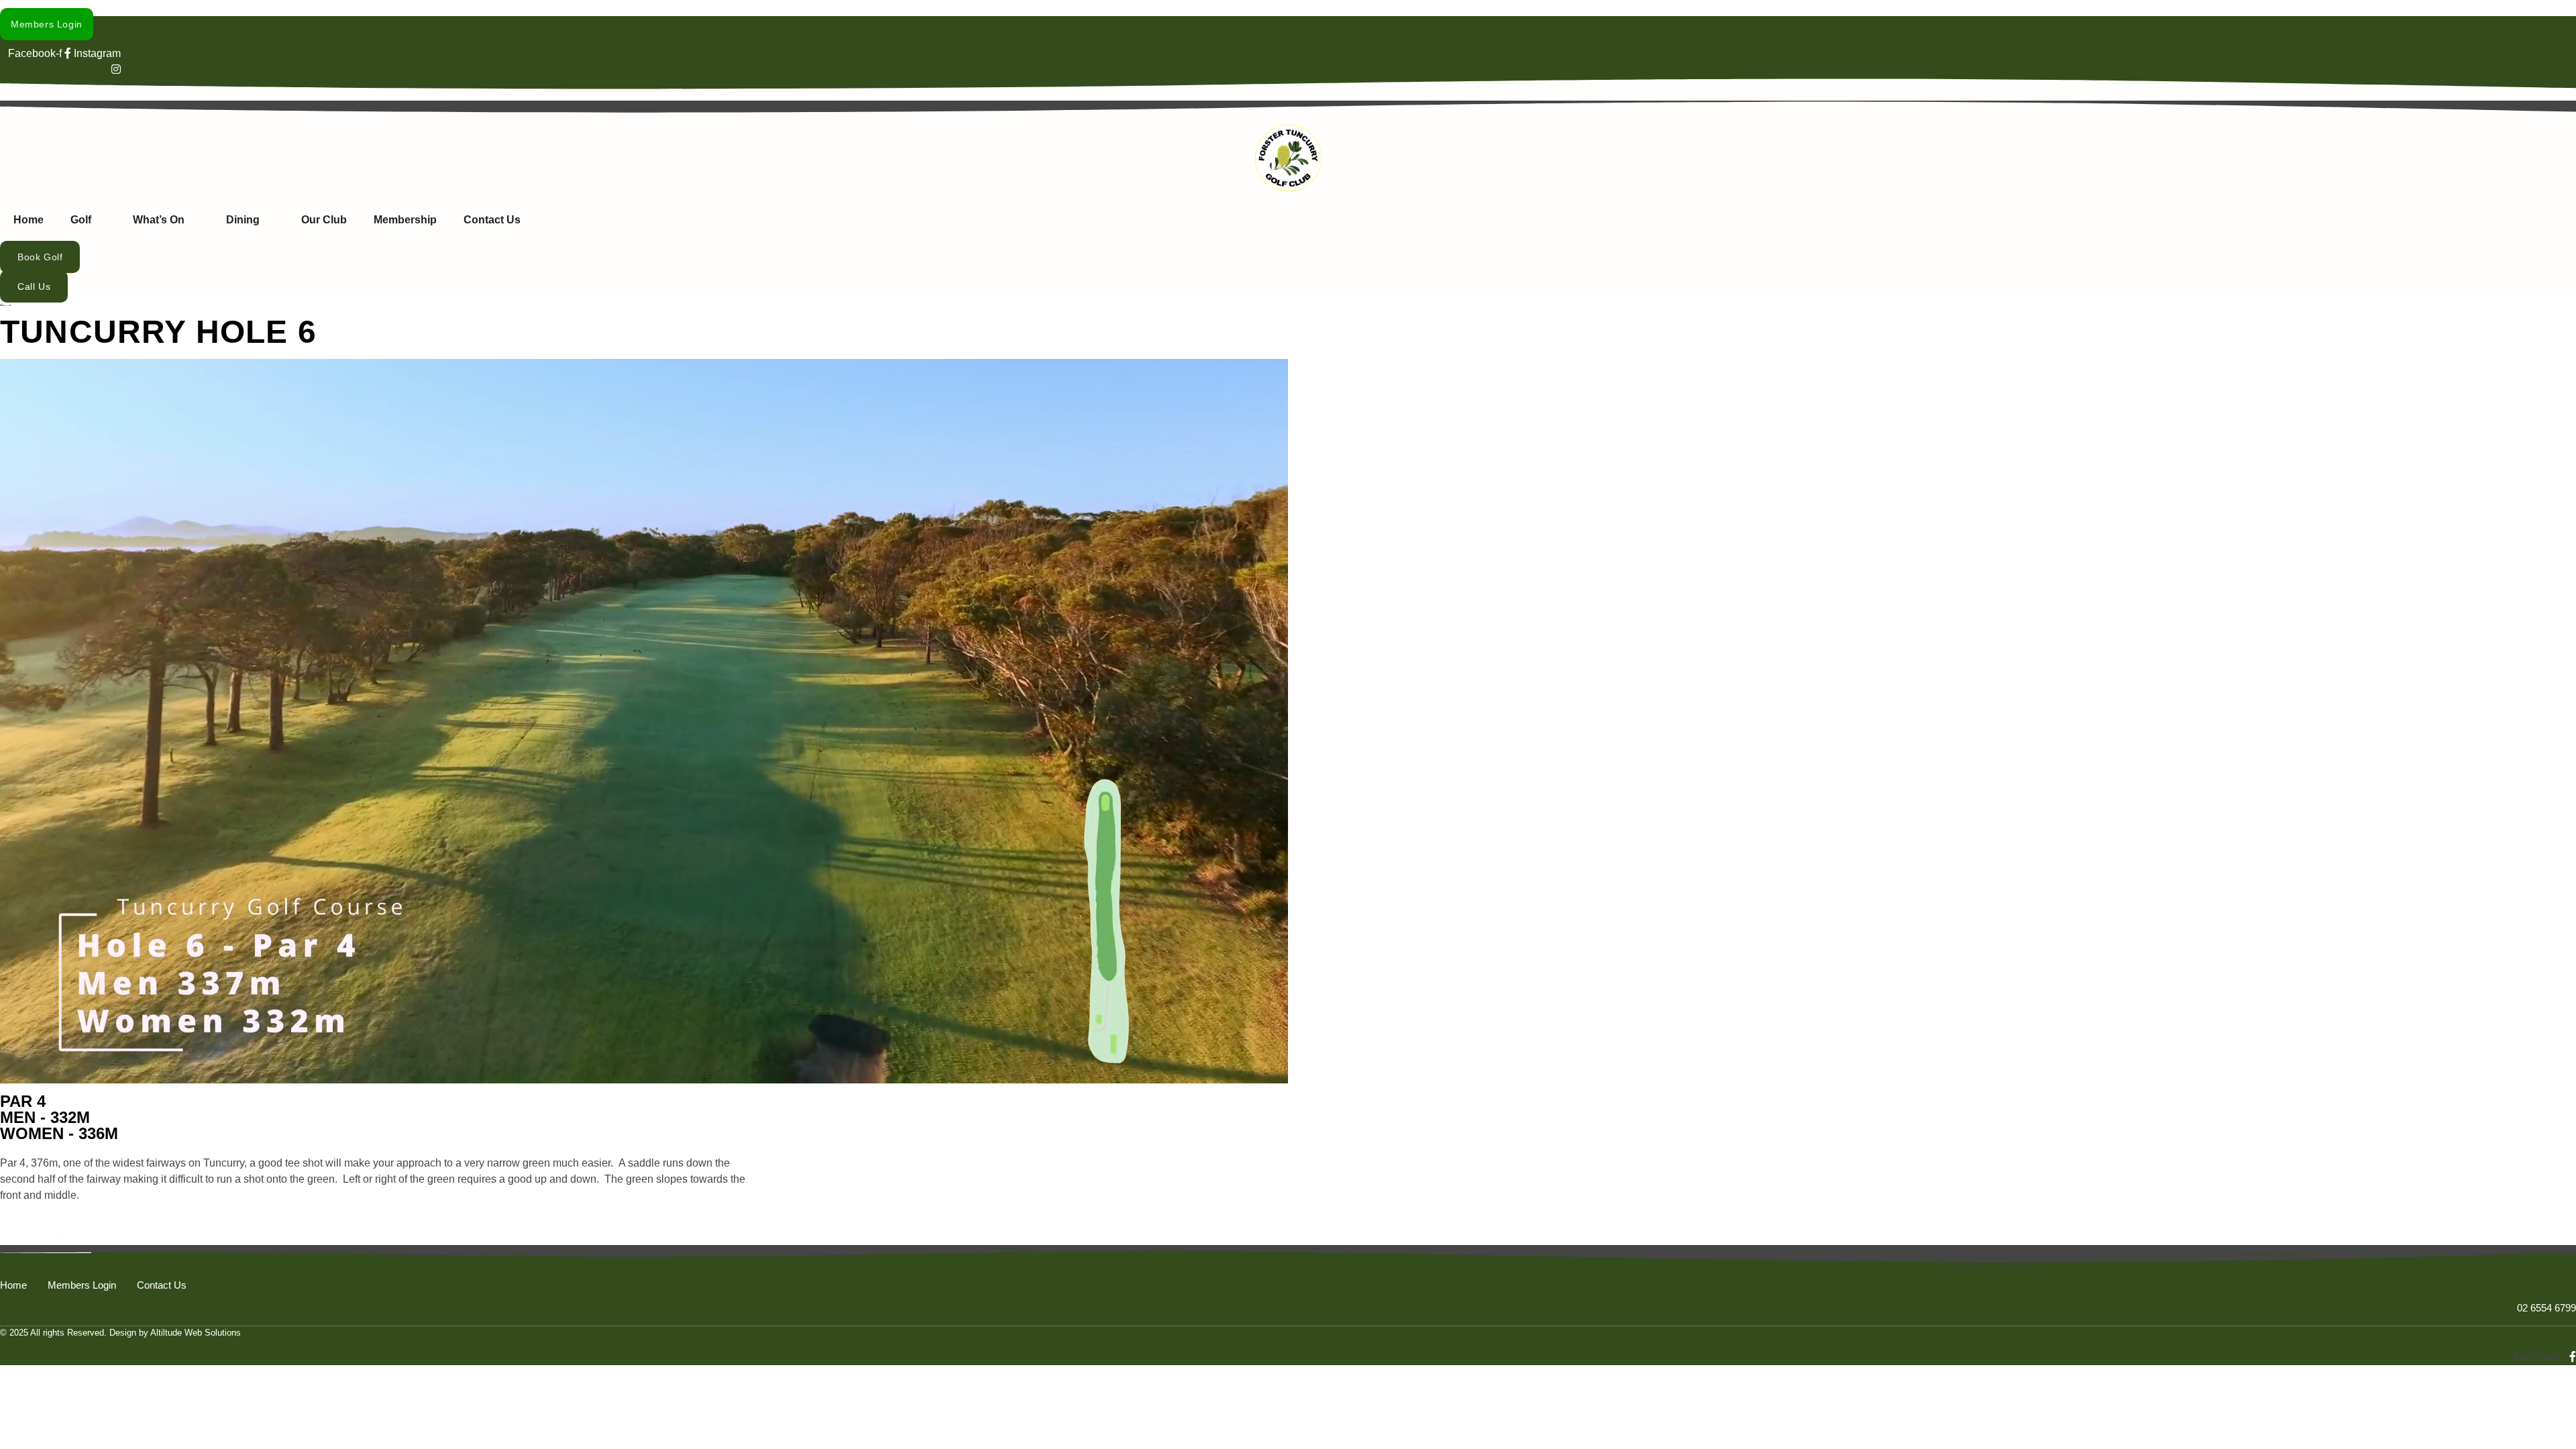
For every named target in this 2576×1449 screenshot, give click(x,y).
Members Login (82, 1285)
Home (29, 220)
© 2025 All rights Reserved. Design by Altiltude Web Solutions (120, 1333)
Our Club (324, 220)
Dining (243, 220)
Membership (405, 220)
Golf (81, 220)
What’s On (159, 220)
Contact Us (492, 220)
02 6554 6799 (2546, 1308)
